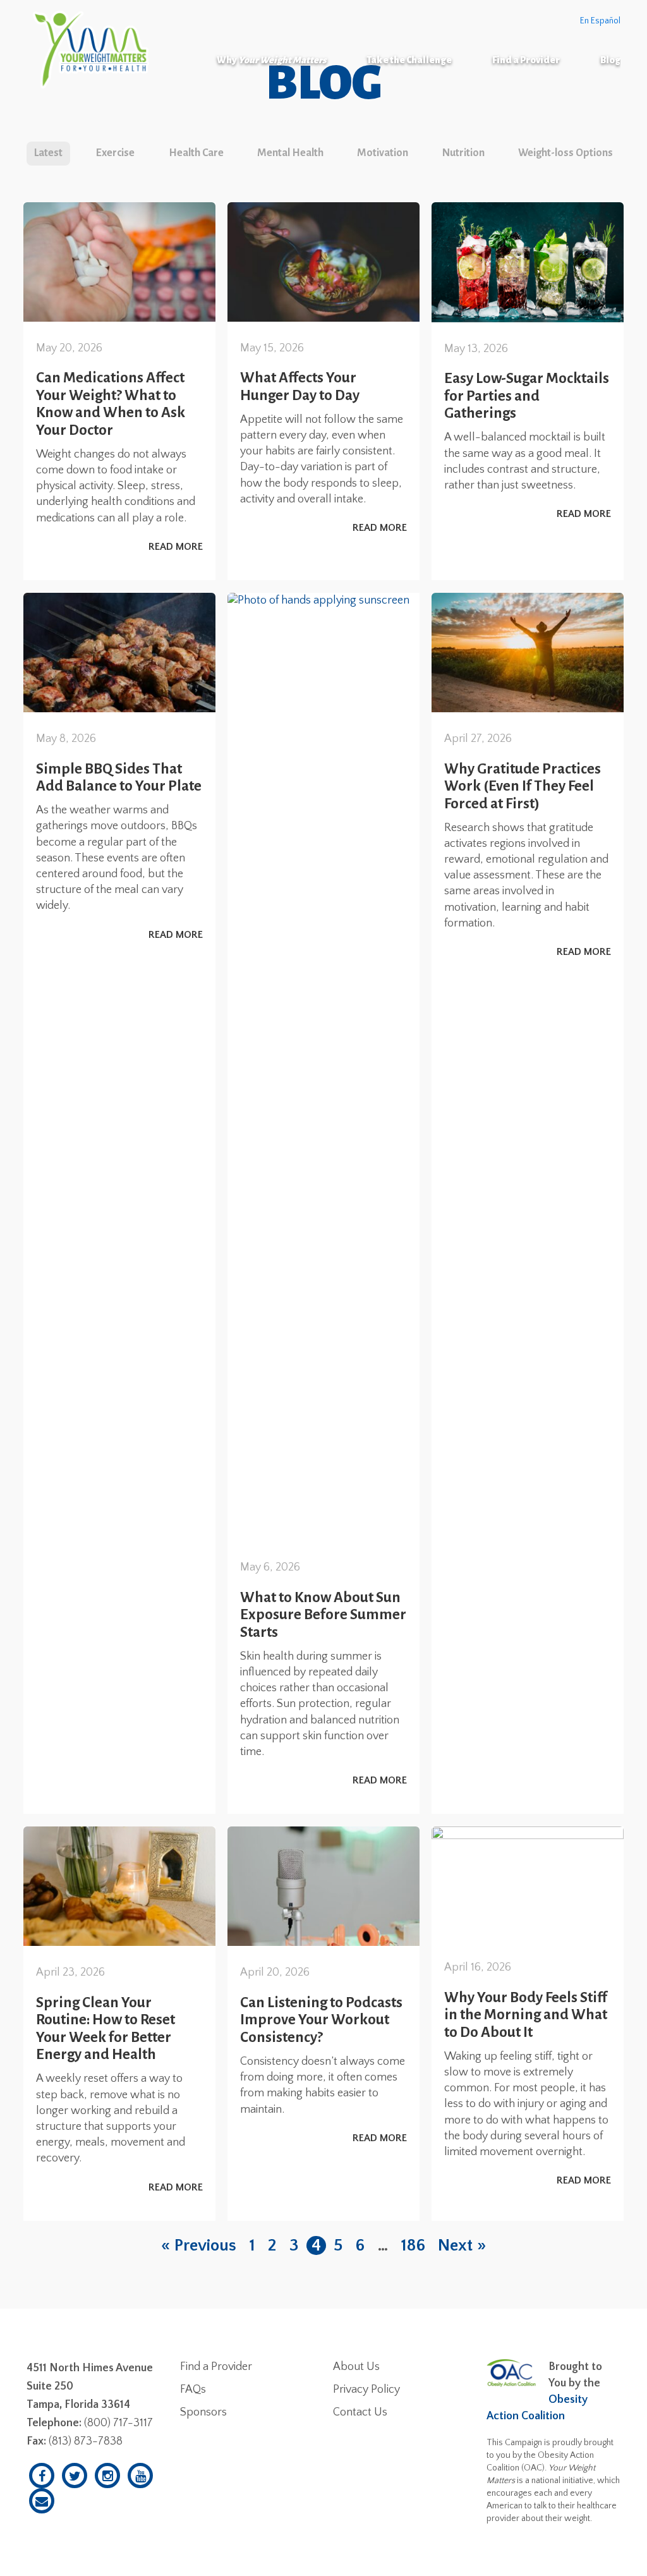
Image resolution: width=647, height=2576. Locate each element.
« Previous (199, 2245)
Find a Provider (526, 60)
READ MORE (176, 547)
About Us (356, 2367)
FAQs (193, 2390)
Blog (610, 60)
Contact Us (360, 2412)
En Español (600, 21)
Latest (48, 153)
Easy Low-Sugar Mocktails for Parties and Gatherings (527, 396)
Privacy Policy (366, 2390)
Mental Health (290, 153)
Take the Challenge (409, 60)
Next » (462, 2245)
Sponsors (203, 2412)
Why (271, 60)
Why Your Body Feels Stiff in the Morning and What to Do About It (526, 2015)
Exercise (115, 153)
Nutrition (463, 153)
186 (413, 2245)
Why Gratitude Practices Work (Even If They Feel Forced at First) (523, 786)
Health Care (196, 153)
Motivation (383, 153)
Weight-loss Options (565, 153)
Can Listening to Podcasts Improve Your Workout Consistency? (321, 2020)
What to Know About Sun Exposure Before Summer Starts (323, 1615)
